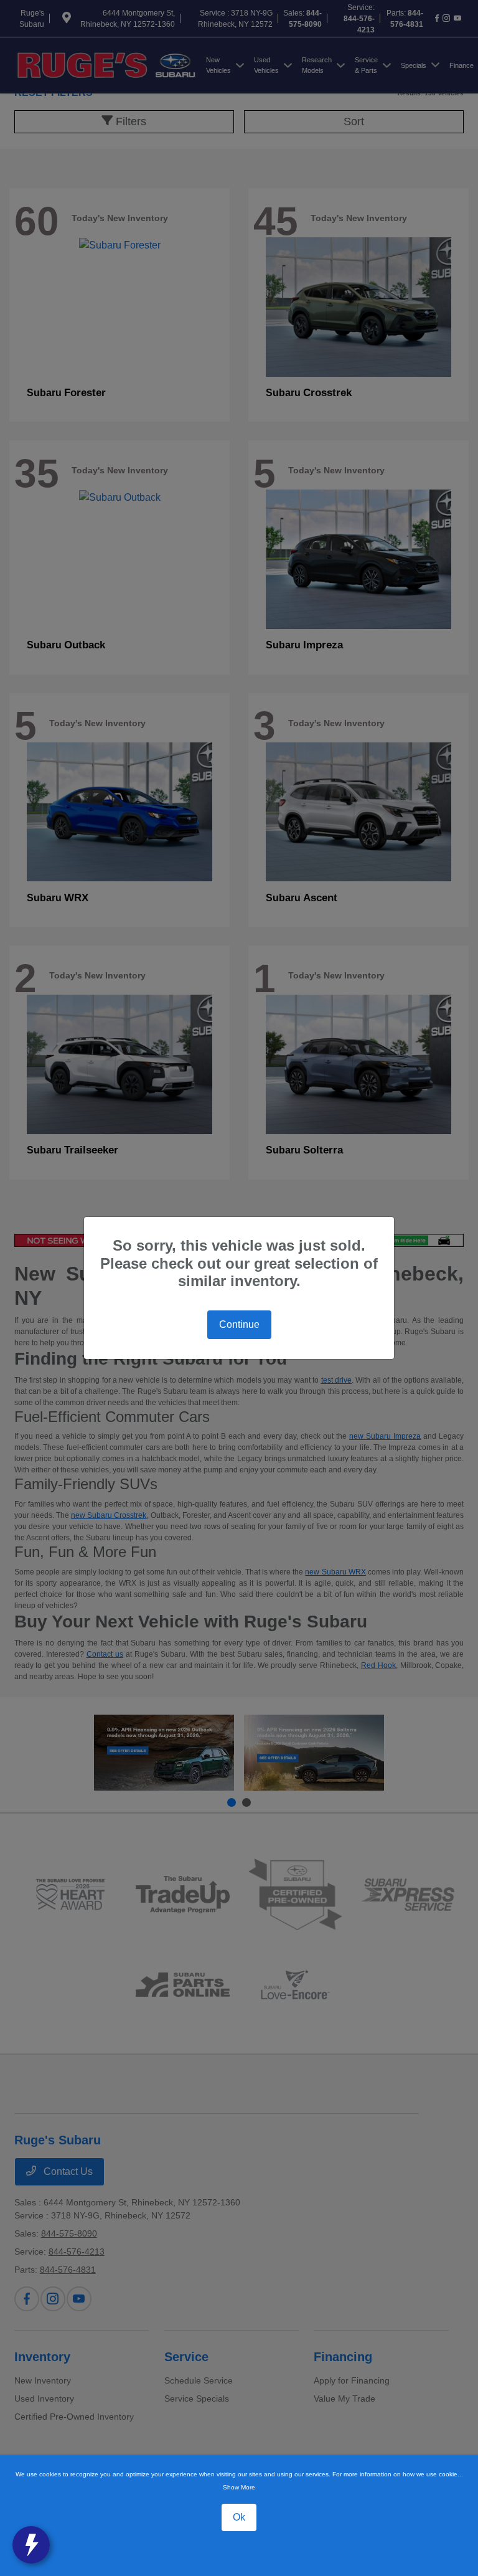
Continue (239, 1324)
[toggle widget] (31, 2545)
